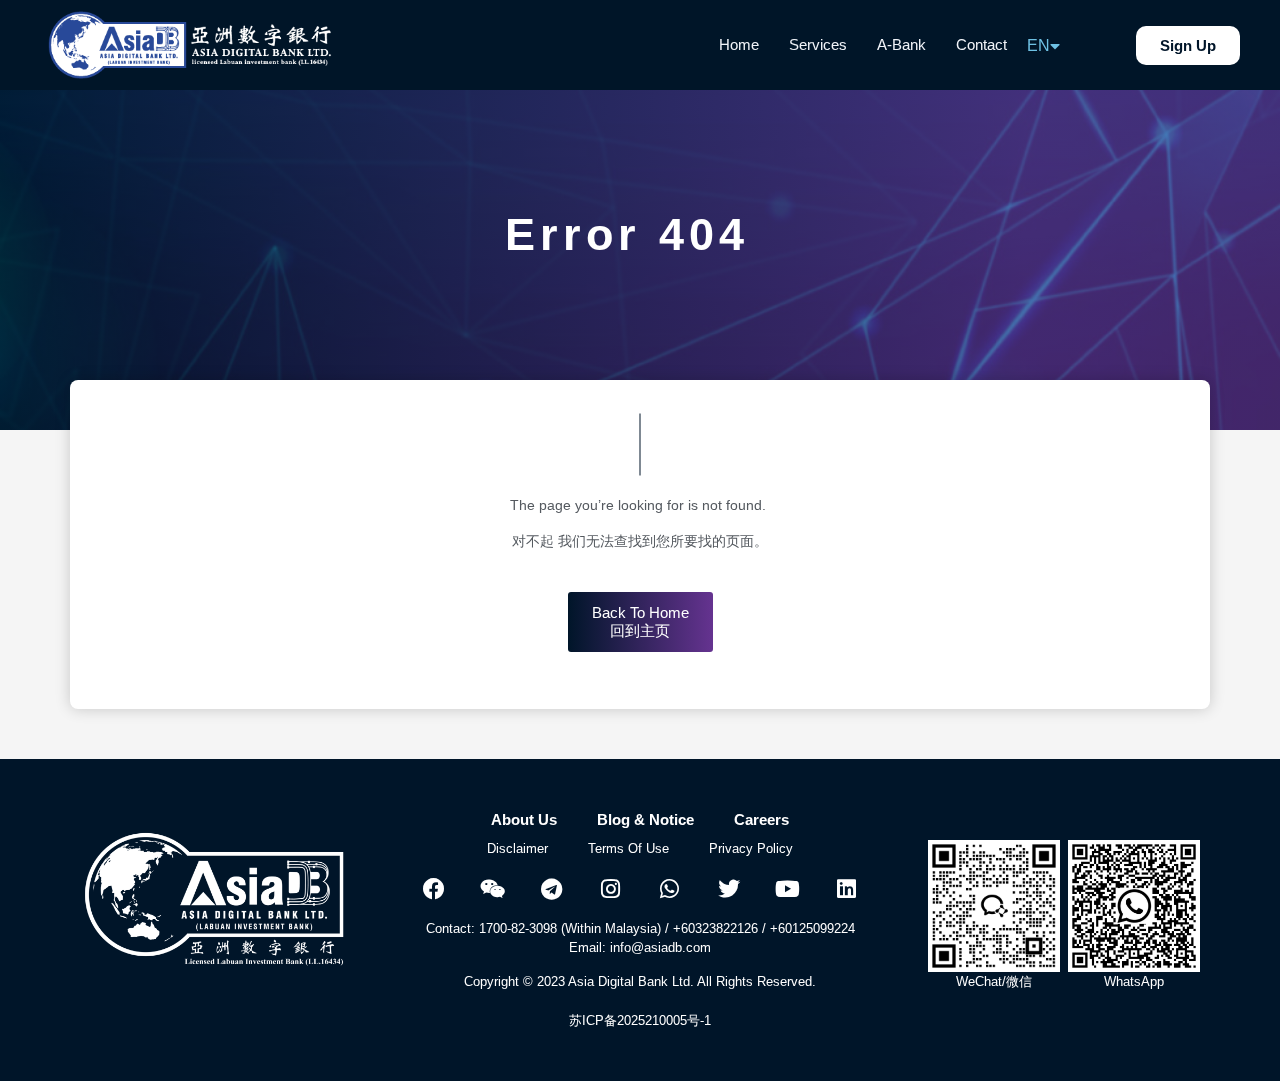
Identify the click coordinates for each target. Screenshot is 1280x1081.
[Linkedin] (847, 889)
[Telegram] (552, 889)
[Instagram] (611, 889)
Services (818, 44)
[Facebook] (434, 889)
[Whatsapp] (670, 889)
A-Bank (901, 44)
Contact (981, 44)
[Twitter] (729, 889)
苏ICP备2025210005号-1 (640, 1020)
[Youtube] (788, 889)
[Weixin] (493, 889)
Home (739, 44)
